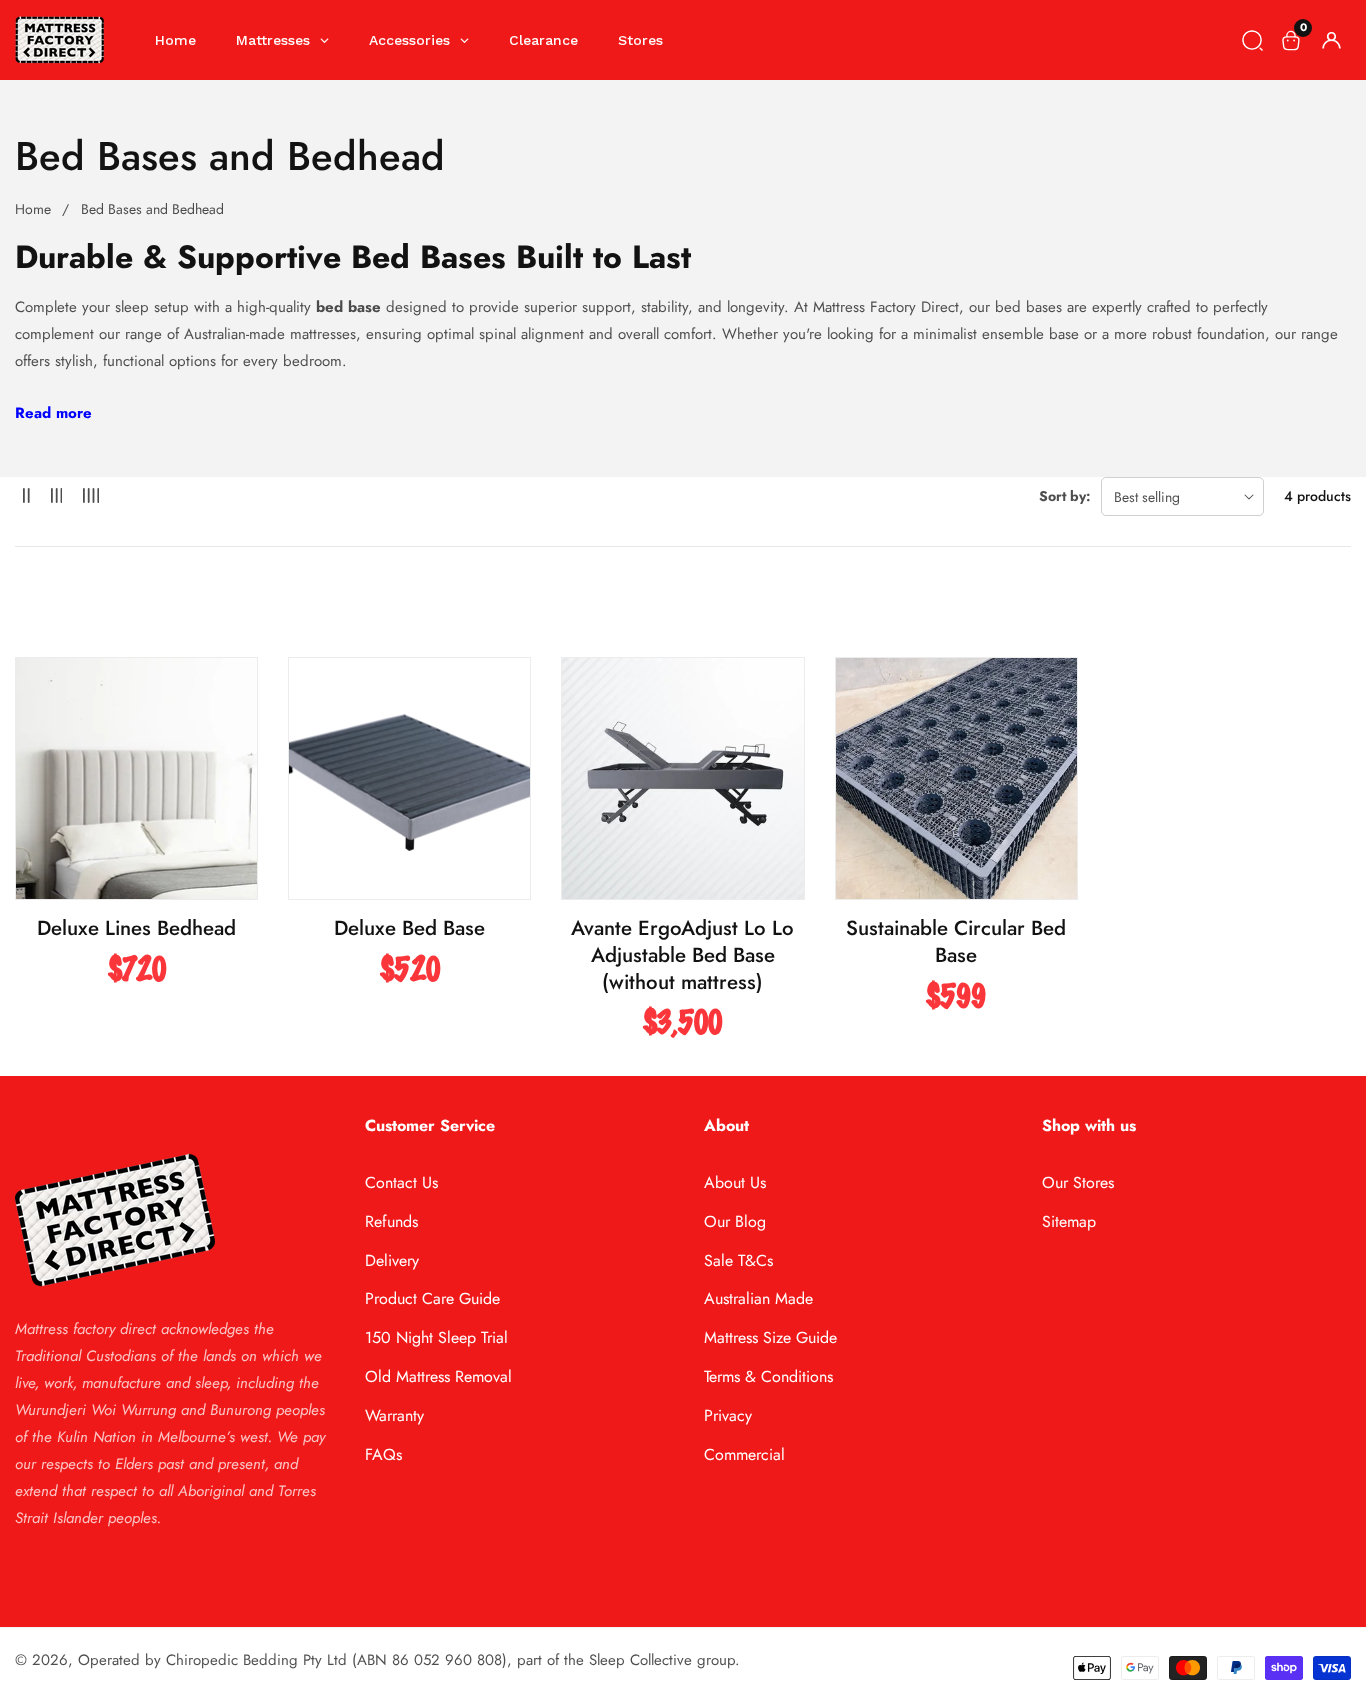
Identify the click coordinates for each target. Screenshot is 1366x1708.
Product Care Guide (432, 1298)
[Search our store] (1252, 40)
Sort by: (1065, 496)
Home (33, 209)
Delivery (392, 1260)
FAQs (383, 1454)
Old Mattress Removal (438, 1376)
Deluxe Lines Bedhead (136, 928)
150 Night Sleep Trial (436, 1337)
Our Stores (1078, 1182)
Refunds (391, 1221)
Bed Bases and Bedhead (152, 209)
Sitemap (1069, 1221)
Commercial (744, 1454)
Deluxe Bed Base (409, 928)
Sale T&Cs (738, 1260)
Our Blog (735, 1221)
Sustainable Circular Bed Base (956, 941)
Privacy (728, 1415)
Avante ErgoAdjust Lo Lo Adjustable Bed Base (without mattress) (682, 955)
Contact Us (401, 1182)
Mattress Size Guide (770, 1337)
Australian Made (758, 1298)
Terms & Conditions (768, 1376)
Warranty (394, 1415)
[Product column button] (26, 496)
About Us (735, 1182)
